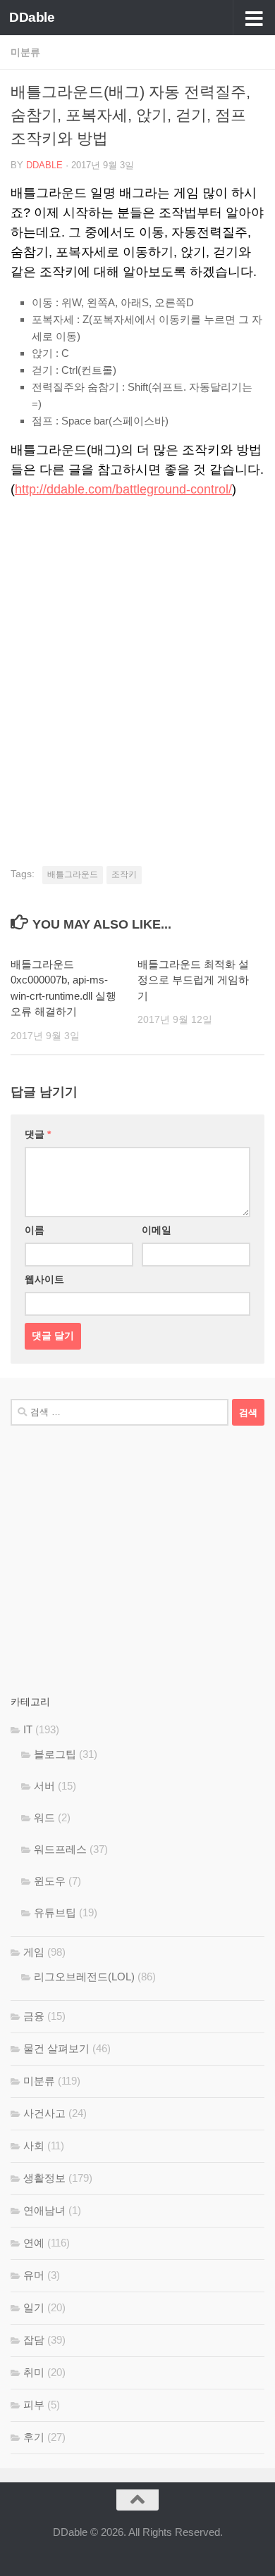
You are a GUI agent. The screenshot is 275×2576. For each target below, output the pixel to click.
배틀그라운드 (73, 874)
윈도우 (50, 1881)
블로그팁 (55, 1754)
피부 (34, 2405)
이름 (35, 1230)
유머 (34, 2275)
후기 (34, 2437)
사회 (34, 2145)
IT (28, 1729)
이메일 (157, 1230)
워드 (44, 1817)
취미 (34, 2372)
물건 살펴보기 (56, 2048)
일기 (34, 2307)
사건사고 (44, 2113)
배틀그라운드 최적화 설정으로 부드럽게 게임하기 (193, 980)
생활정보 (44, 2178)
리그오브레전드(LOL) (84, 1977)
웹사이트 (44, 1279)
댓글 (38, 1134)
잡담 (34, 2340)
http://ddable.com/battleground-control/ (123, 489)
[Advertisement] (137, 658)
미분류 (25, 52)
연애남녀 (44, 2210)
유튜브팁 (55, 1912)
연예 (34, 2243)
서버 (44, 1786)
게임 (34, 1952)
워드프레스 (60, 1849)
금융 (34, 2016)
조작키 (124, 874)
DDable (32, 17)
